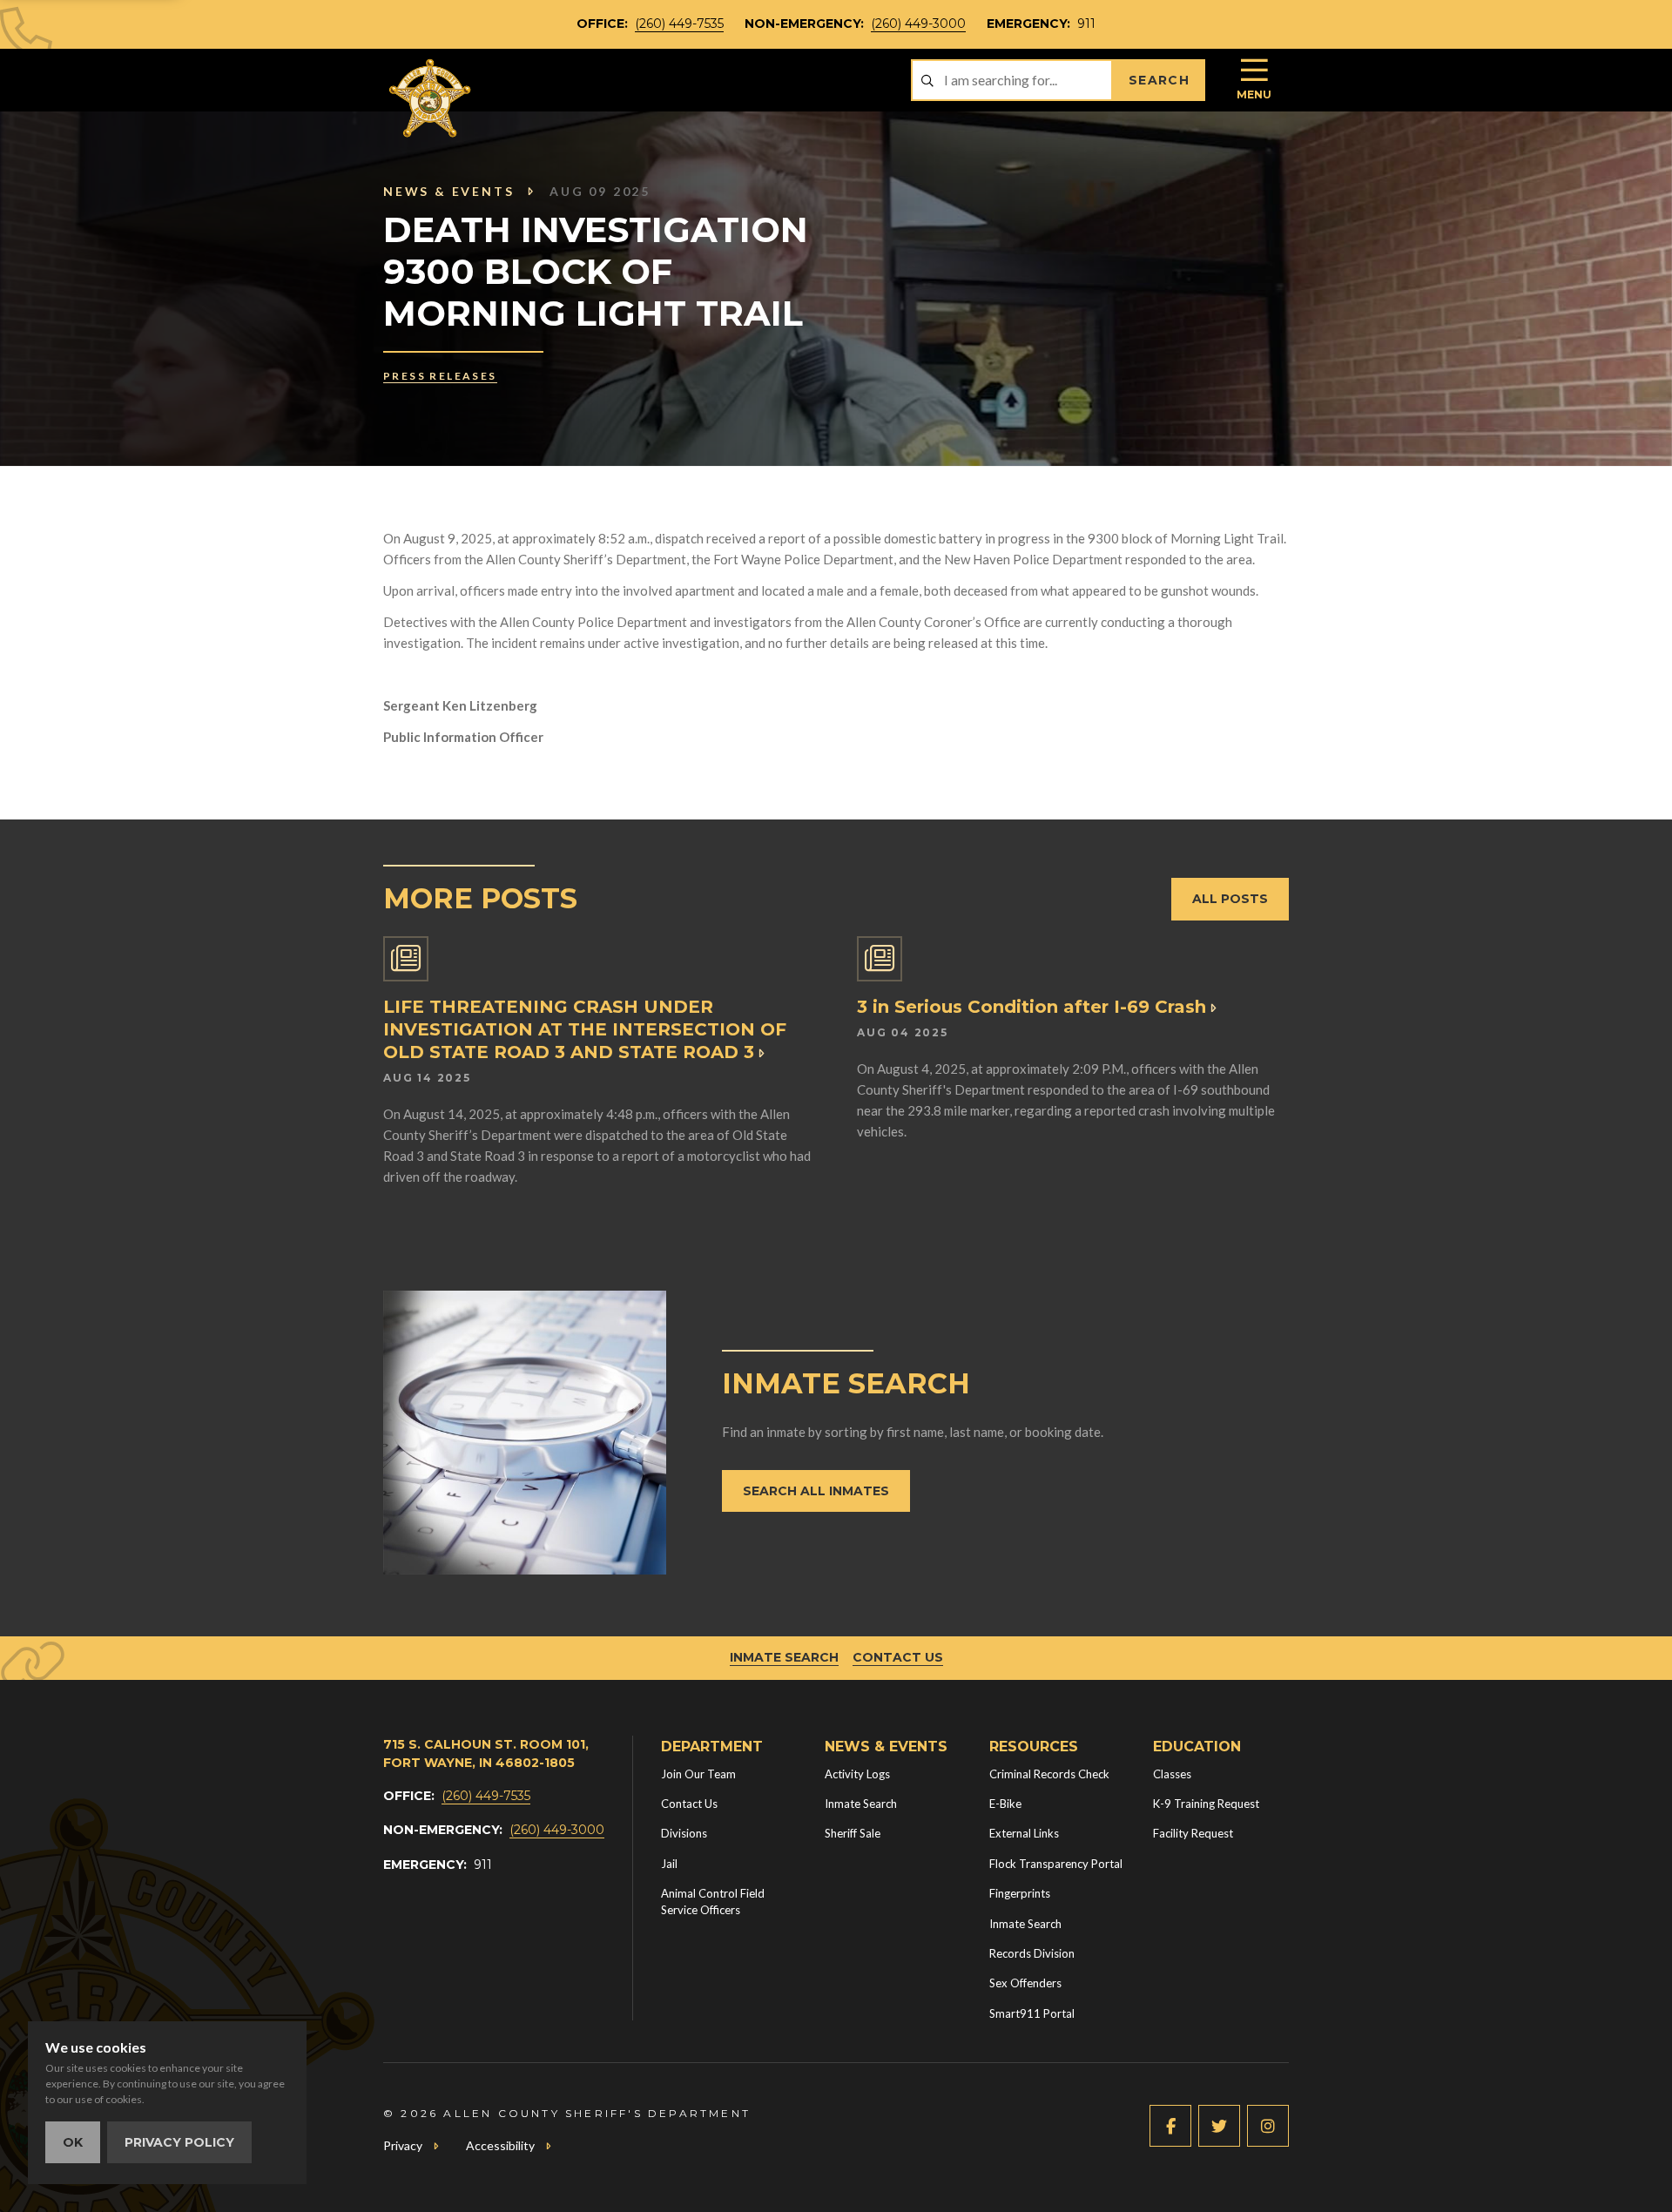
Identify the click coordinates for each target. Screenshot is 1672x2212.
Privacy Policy (179, 2142)
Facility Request (1193, 1833)
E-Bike (1005, 1804)
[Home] (431, 98)
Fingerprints (1020, 1893)
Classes (1172, 1774)
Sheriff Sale (853, 1833)
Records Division (1032, 1953)
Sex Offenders (1025, 1983)
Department (712, 1747)
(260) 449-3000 (918, 24)
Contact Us (898, 1657)
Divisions (684, 1833)
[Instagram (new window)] (1268, 2126)
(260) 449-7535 (679, 24)
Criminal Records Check (1049, 1774)
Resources (1034, 1747)
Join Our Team (698, 1774)
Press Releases (440, 376)
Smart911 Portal (1032, 2013)
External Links (1024, 1833)
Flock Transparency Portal (1056, 1864)
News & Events (448, 191)
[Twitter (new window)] (1219, 2126)
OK (73, 2142)
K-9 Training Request (1206, 1804)
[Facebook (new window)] (1170, 2126)
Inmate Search (784, 1657)
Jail (669, 1864)
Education (1197, 1747)
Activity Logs (857, 1774)
